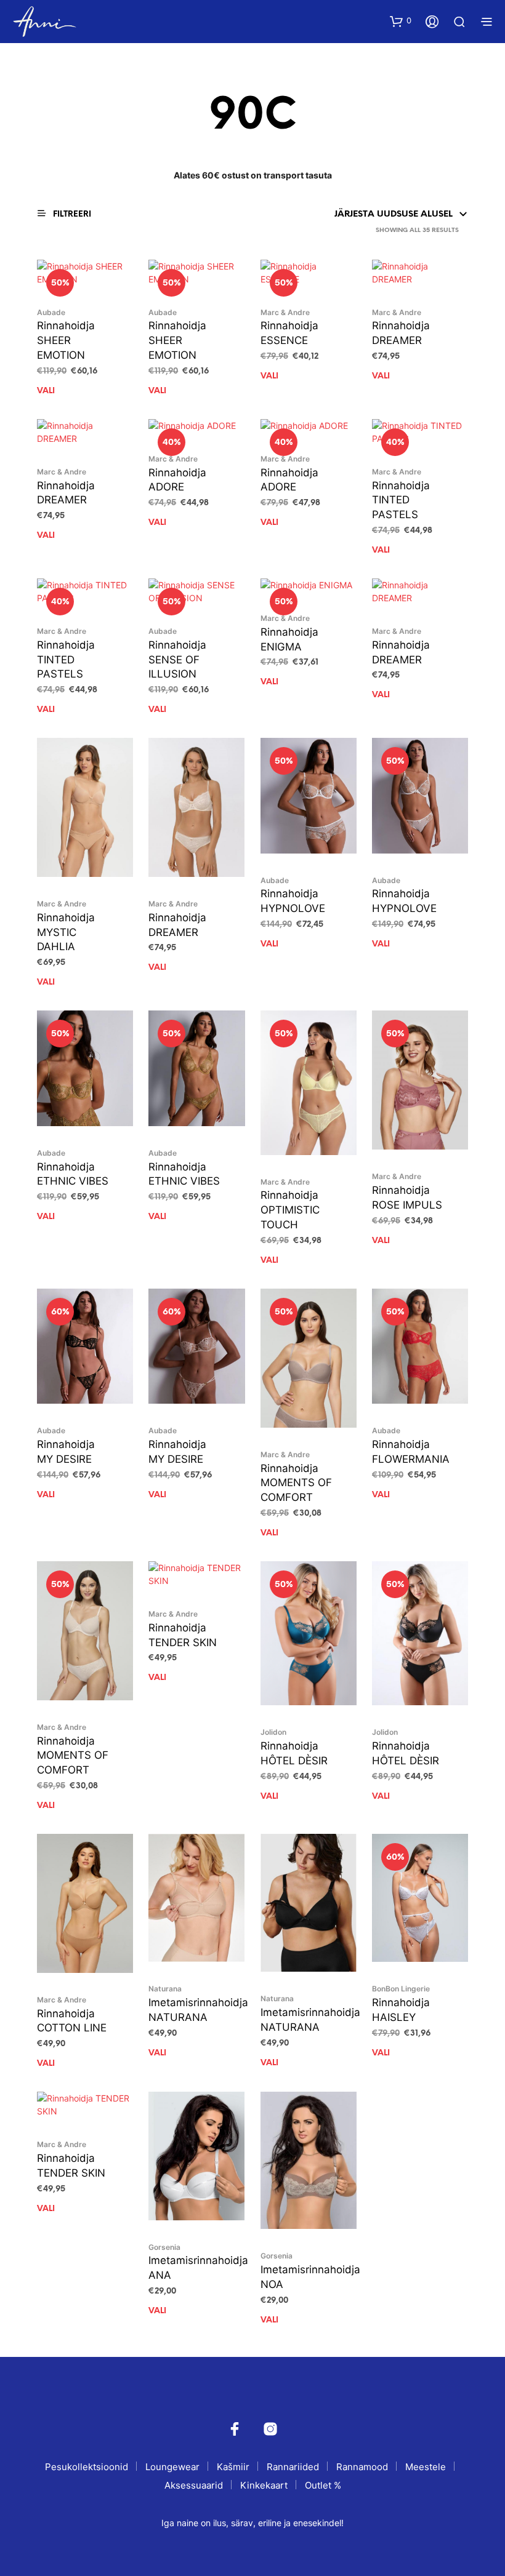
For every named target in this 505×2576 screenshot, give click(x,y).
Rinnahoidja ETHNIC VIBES (73, 1174)
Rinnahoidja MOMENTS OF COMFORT (296, 1483)
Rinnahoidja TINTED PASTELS (401, 500)
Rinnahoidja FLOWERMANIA (411, 1452)
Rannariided (293, 2467)
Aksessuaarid (194, 2485)
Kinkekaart (264, 2485)
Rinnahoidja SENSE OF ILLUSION (177, 660)
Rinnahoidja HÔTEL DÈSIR (294, 1753)
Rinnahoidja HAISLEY (401, 2010)
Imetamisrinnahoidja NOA (310, 2277)
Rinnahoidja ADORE (177, 480)
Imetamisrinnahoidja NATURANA (198, 2010)
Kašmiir (233, 2467)
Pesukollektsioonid (87, 2467)
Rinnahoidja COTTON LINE (72, 2021)
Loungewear (172, 2467)
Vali (46, 391)
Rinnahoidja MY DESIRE (66, 1452)
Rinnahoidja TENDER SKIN (183, 1635)
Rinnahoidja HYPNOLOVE (293, 901)
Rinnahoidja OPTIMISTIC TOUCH (290, 1210)
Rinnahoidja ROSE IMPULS (407, 1198)
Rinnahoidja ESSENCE (289, 333)
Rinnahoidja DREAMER (401, 333)
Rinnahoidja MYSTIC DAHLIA (66, 932)
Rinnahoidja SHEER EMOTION (66, 340)
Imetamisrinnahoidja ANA (198, 2268)
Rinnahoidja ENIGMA (289, 639)
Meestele (426, 2467)
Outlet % (323, 2485)
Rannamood (362, 2467)
